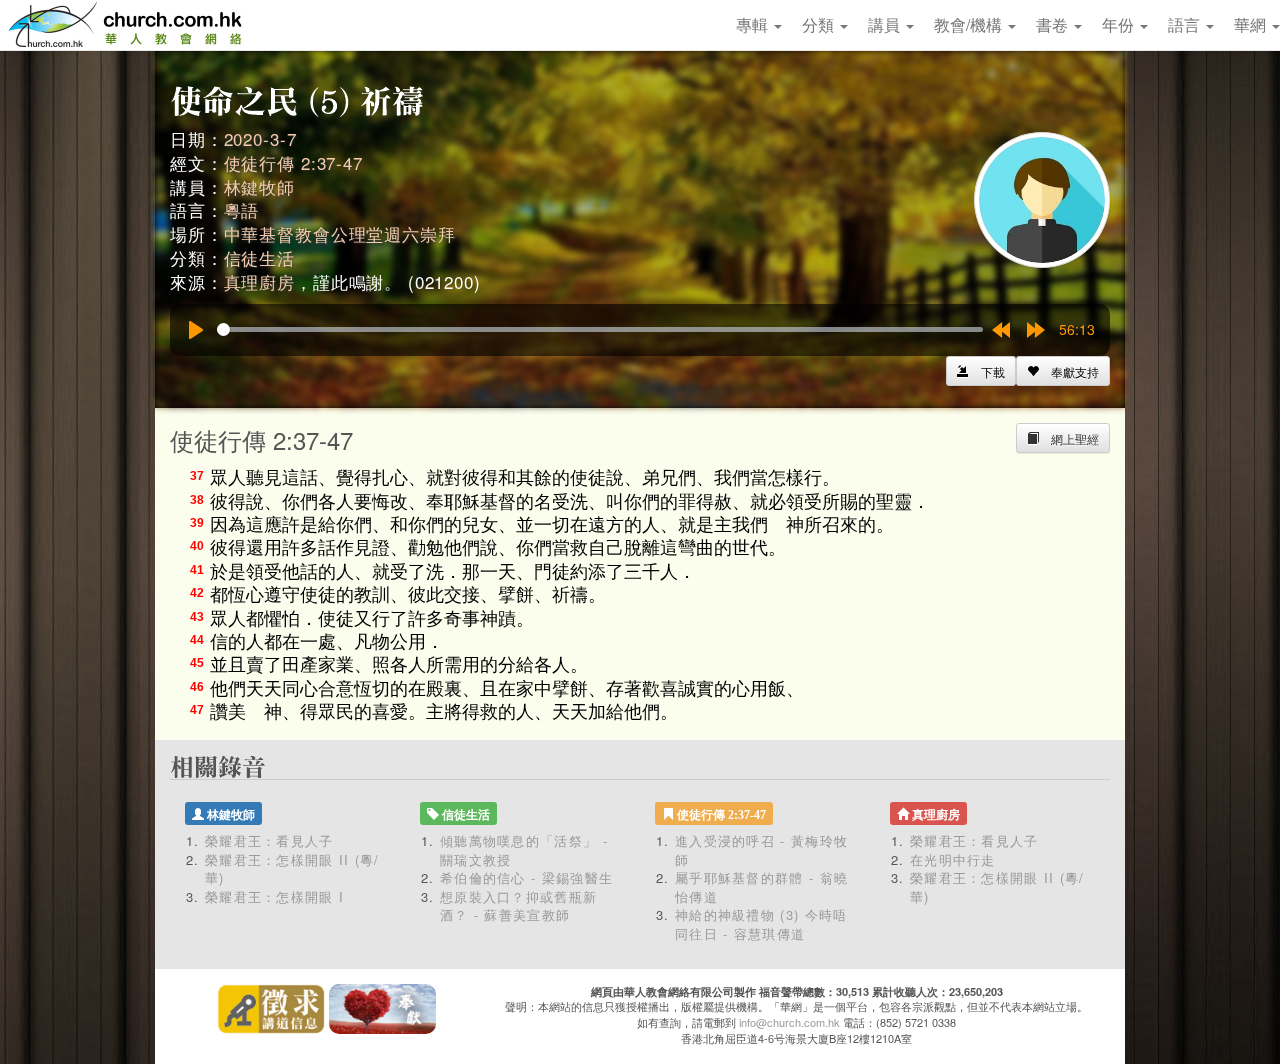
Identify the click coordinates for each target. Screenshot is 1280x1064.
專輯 (754, 24)
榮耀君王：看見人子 (269, 840)
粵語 (242, 209)
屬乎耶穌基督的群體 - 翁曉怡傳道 (761, 887)
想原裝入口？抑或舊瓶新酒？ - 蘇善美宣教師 (518, 906)
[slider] (600, 329)
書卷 (1054, 24)
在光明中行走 (953, 859)
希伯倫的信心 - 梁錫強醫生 (526, 877)
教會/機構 (970, 24)
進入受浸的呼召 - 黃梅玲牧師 (761, 850)
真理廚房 (259, 281)
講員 (886, 24)
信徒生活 (259, 257)
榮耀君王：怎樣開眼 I (274, 896)
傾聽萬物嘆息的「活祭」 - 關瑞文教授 (524, 850)
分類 (820, 24)
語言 (1186, 24)
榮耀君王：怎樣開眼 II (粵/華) (292, 869)
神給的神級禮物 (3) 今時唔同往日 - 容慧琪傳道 (761, 924)
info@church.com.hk (789, 1022)
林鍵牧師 (259, 186)
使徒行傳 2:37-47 (293, 162)
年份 (1120, 24)
